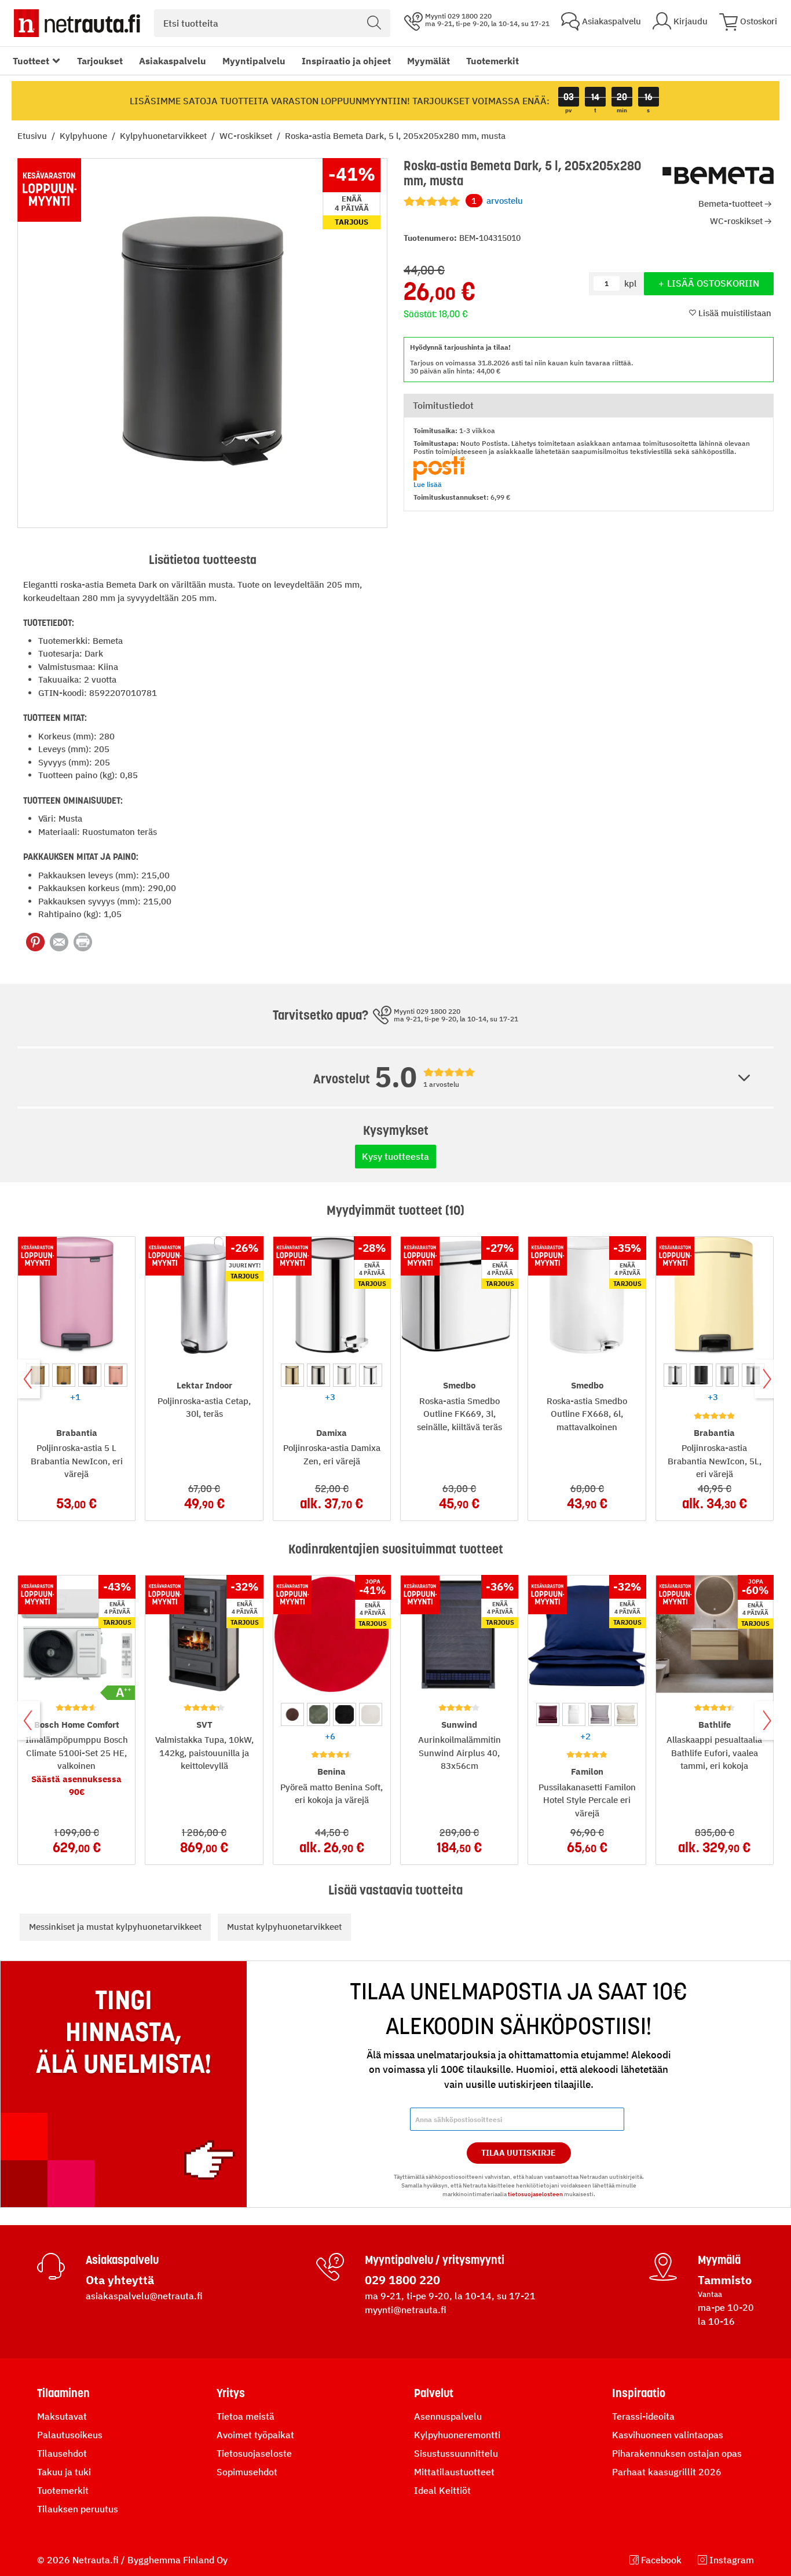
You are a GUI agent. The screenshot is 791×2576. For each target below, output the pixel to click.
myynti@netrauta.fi (406, 2310)
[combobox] (272, 23)
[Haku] (374, 23)
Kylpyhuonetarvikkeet (164, 136)
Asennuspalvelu (448, 2416)
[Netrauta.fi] (77, 23)
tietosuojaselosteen (535, 2194)
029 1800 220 (402, 2280)
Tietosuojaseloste (254, 2453)
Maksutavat (62, 2416)
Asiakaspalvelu (173, 61)
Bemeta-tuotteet (730, 204)
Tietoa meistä (246, 2416)
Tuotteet (31, 61)
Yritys (231, 2393)
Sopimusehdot (247, 2472)
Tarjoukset (100, 61)
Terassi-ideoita (643, 2416)
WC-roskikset (247, 136)
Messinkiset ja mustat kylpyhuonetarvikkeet (115, 1927)
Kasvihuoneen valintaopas (668, 2435)
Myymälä (719, 2260)
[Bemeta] (718, 176)
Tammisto (725, 2280)
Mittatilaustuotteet (454, 2472)
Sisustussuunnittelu (456, 2453)
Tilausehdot (62, 2453)
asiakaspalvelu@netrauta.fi (144, 2296)
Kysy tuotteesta (395, 1156)
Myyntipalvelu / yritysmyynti (435, 2260)
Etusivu (33, 136)
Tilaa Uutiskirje (519, 2153)
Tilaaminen (63, 2393)
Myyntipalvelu (254, 61)
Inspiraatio (639, 2393)
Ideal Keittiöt (442, 2490)
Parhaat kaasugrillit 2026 (667, 2472)
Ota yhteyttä (120, 2280)
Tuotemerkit (492, 61)
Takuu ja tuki (64, 2472)
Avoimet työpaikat (255, 2435)
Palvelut (434, 2393)
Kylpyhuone (85, 136)
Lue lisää (428, 484)
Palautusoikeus (70, 2435)
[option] (64, 1375)
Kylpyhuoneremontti (457, 2435)
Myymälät (429, 61)
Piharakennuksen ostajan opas (677, 2453)
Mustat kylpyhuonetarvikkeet (284, 1927)
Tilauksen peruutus (78, 2509)
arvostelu (497, 201)
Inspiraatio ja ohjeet (346, 61)
